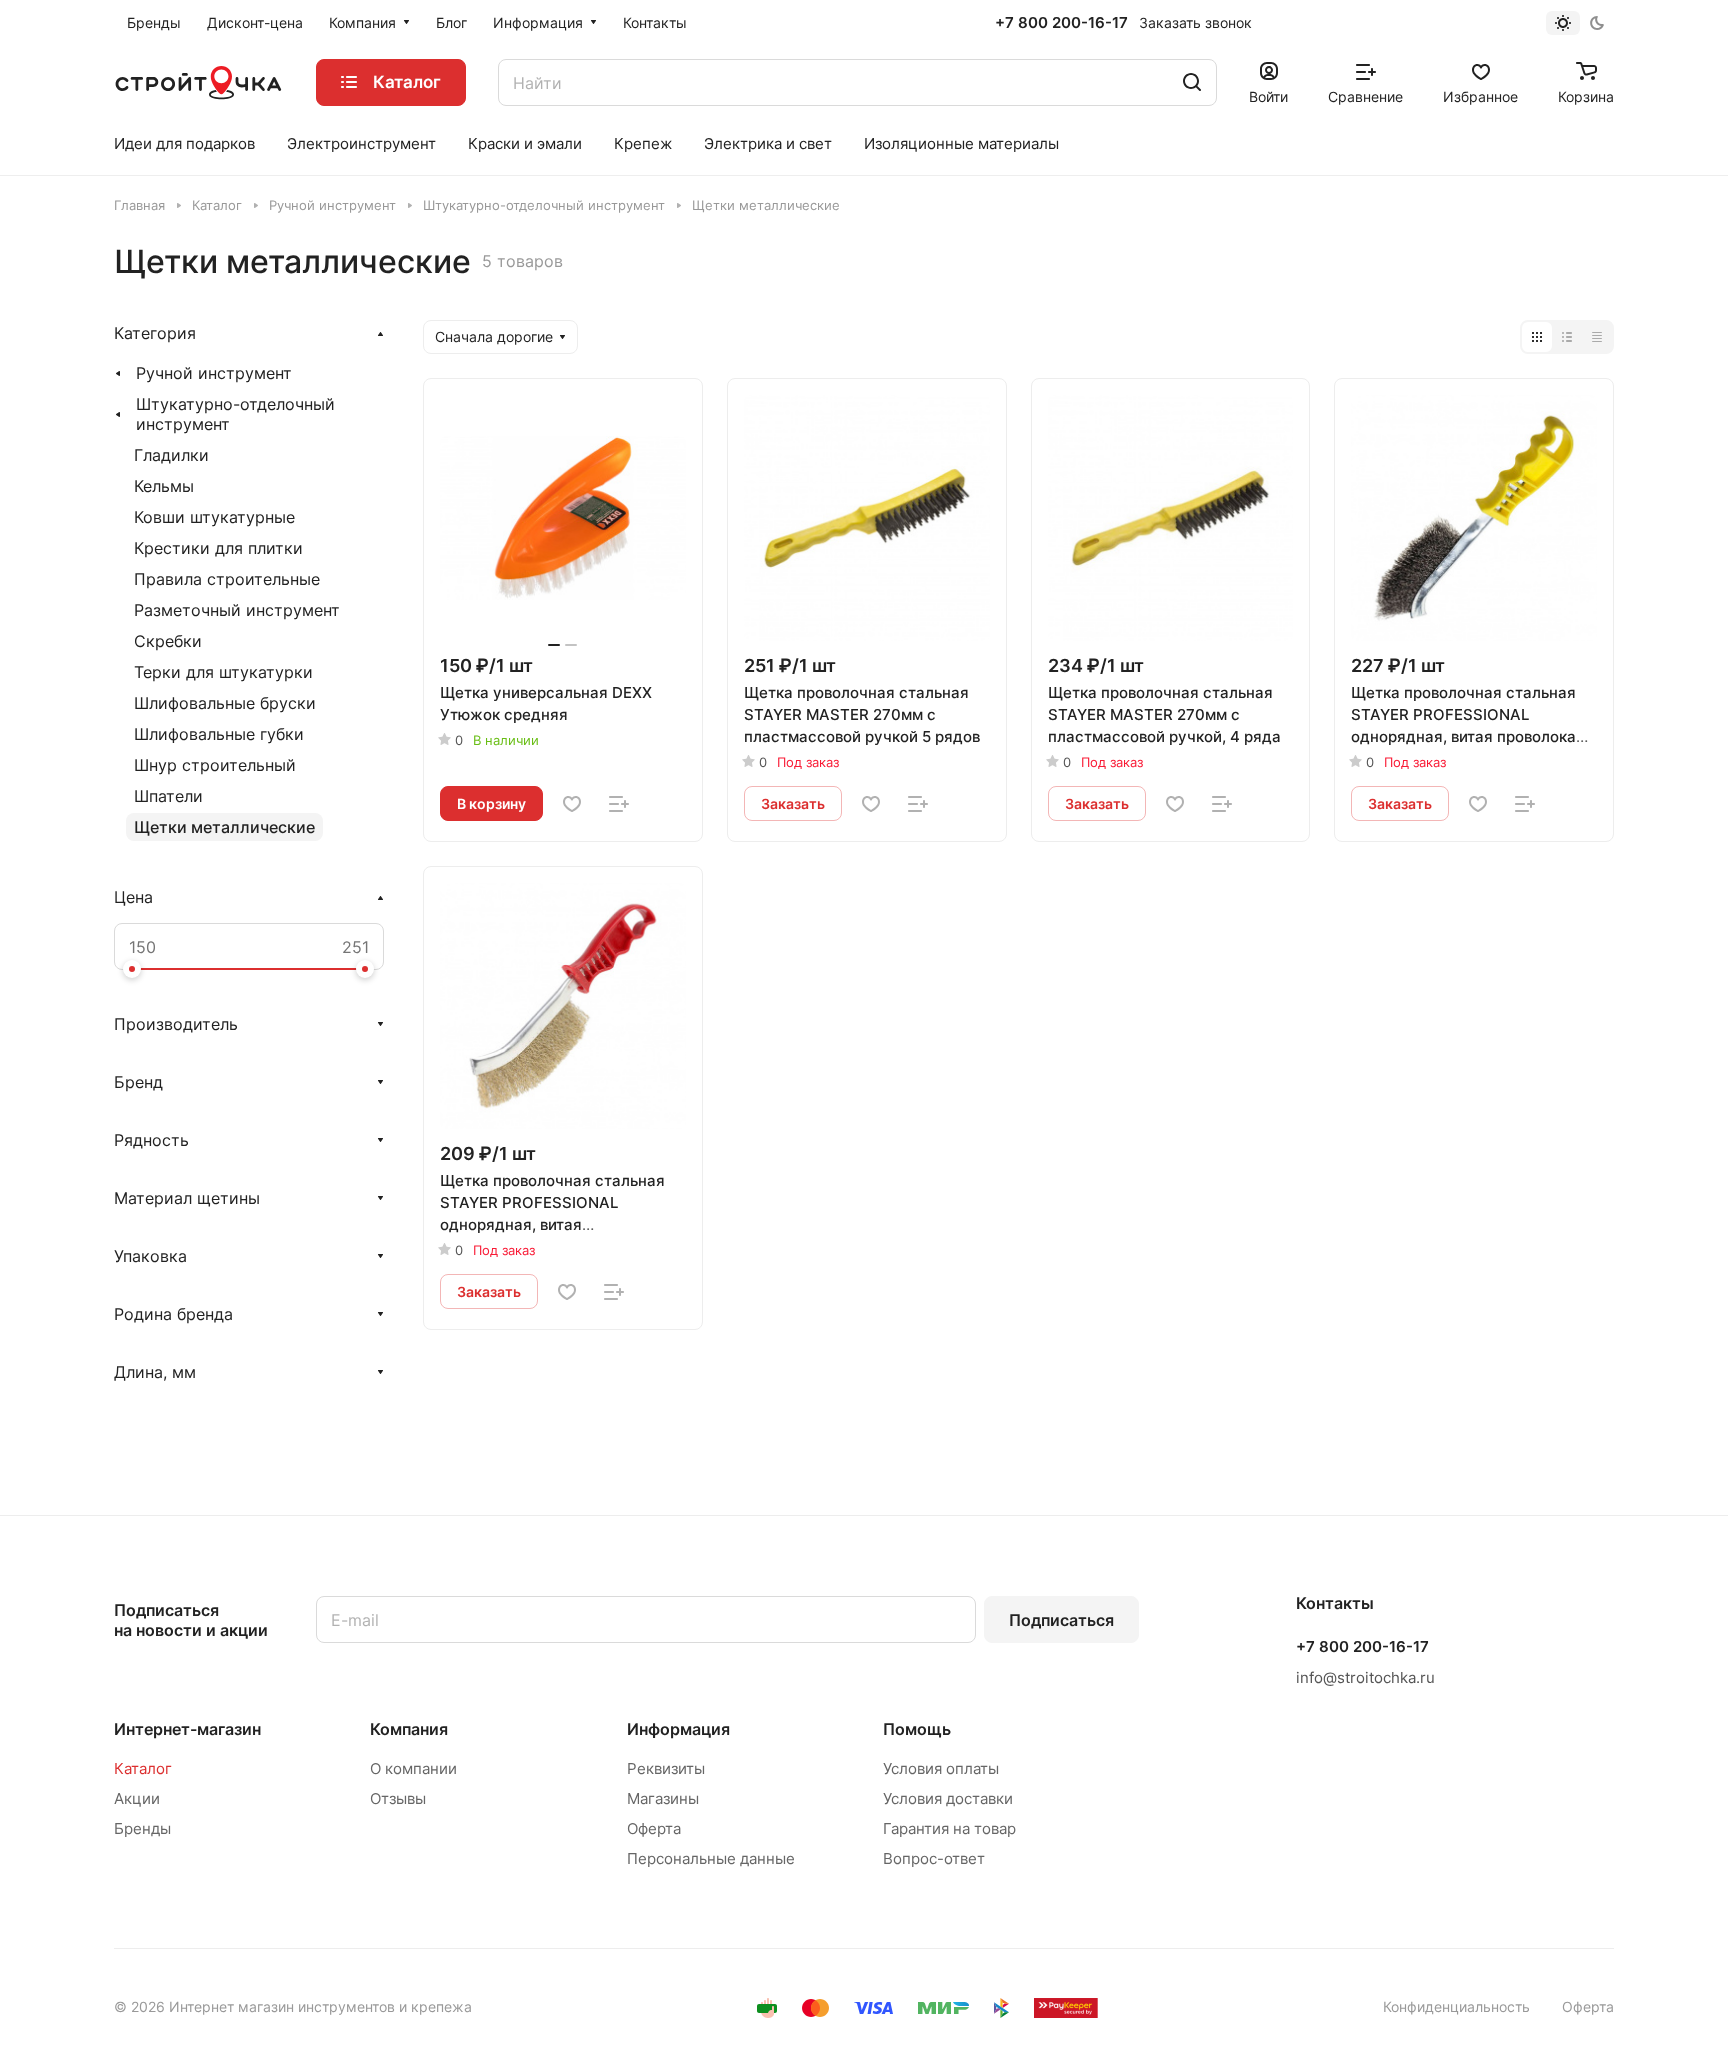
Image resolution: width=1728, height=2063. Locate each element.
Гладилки (171, 455)
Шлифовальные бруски (225, 703)
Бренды (142, 1828)
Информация (678, 1729)
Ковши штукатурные (214, 517)
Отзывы (398, 1798)
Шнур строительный (215, 765)
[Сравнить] (619, 804)
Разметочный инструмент (237, 610)
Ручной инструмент (214, 373)
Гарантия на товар (949, 1828)
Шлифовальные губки (219, 734)
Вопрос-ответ (934, 1858)
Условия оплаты (941, 1768)
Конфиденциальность (1456, 2006)
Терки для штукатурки (223, 672)
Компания (409, 1729)
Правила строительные (227, 579)
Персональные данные (711, 1858)
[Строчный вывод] (1567, 337)
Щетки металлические (224, 827)
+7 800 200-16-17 (1061, 23)
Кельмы (164, 486)
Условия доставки (948, 1798)
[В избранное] (572, 804)
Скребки (168, 641)
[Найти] (1192, 82)
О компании (413, 1768)
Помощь (917, 1729)
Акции (137, 1798)
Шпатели (168, 796)
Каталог (143, 1768)
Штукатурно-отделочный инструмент (235, 414)
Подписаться (1061, 1620)
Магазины (663, 1798)
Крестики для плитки (218, 548)
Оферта (654, 1828)
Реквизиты (666, 1768)
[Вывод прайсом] (1597, 337)
